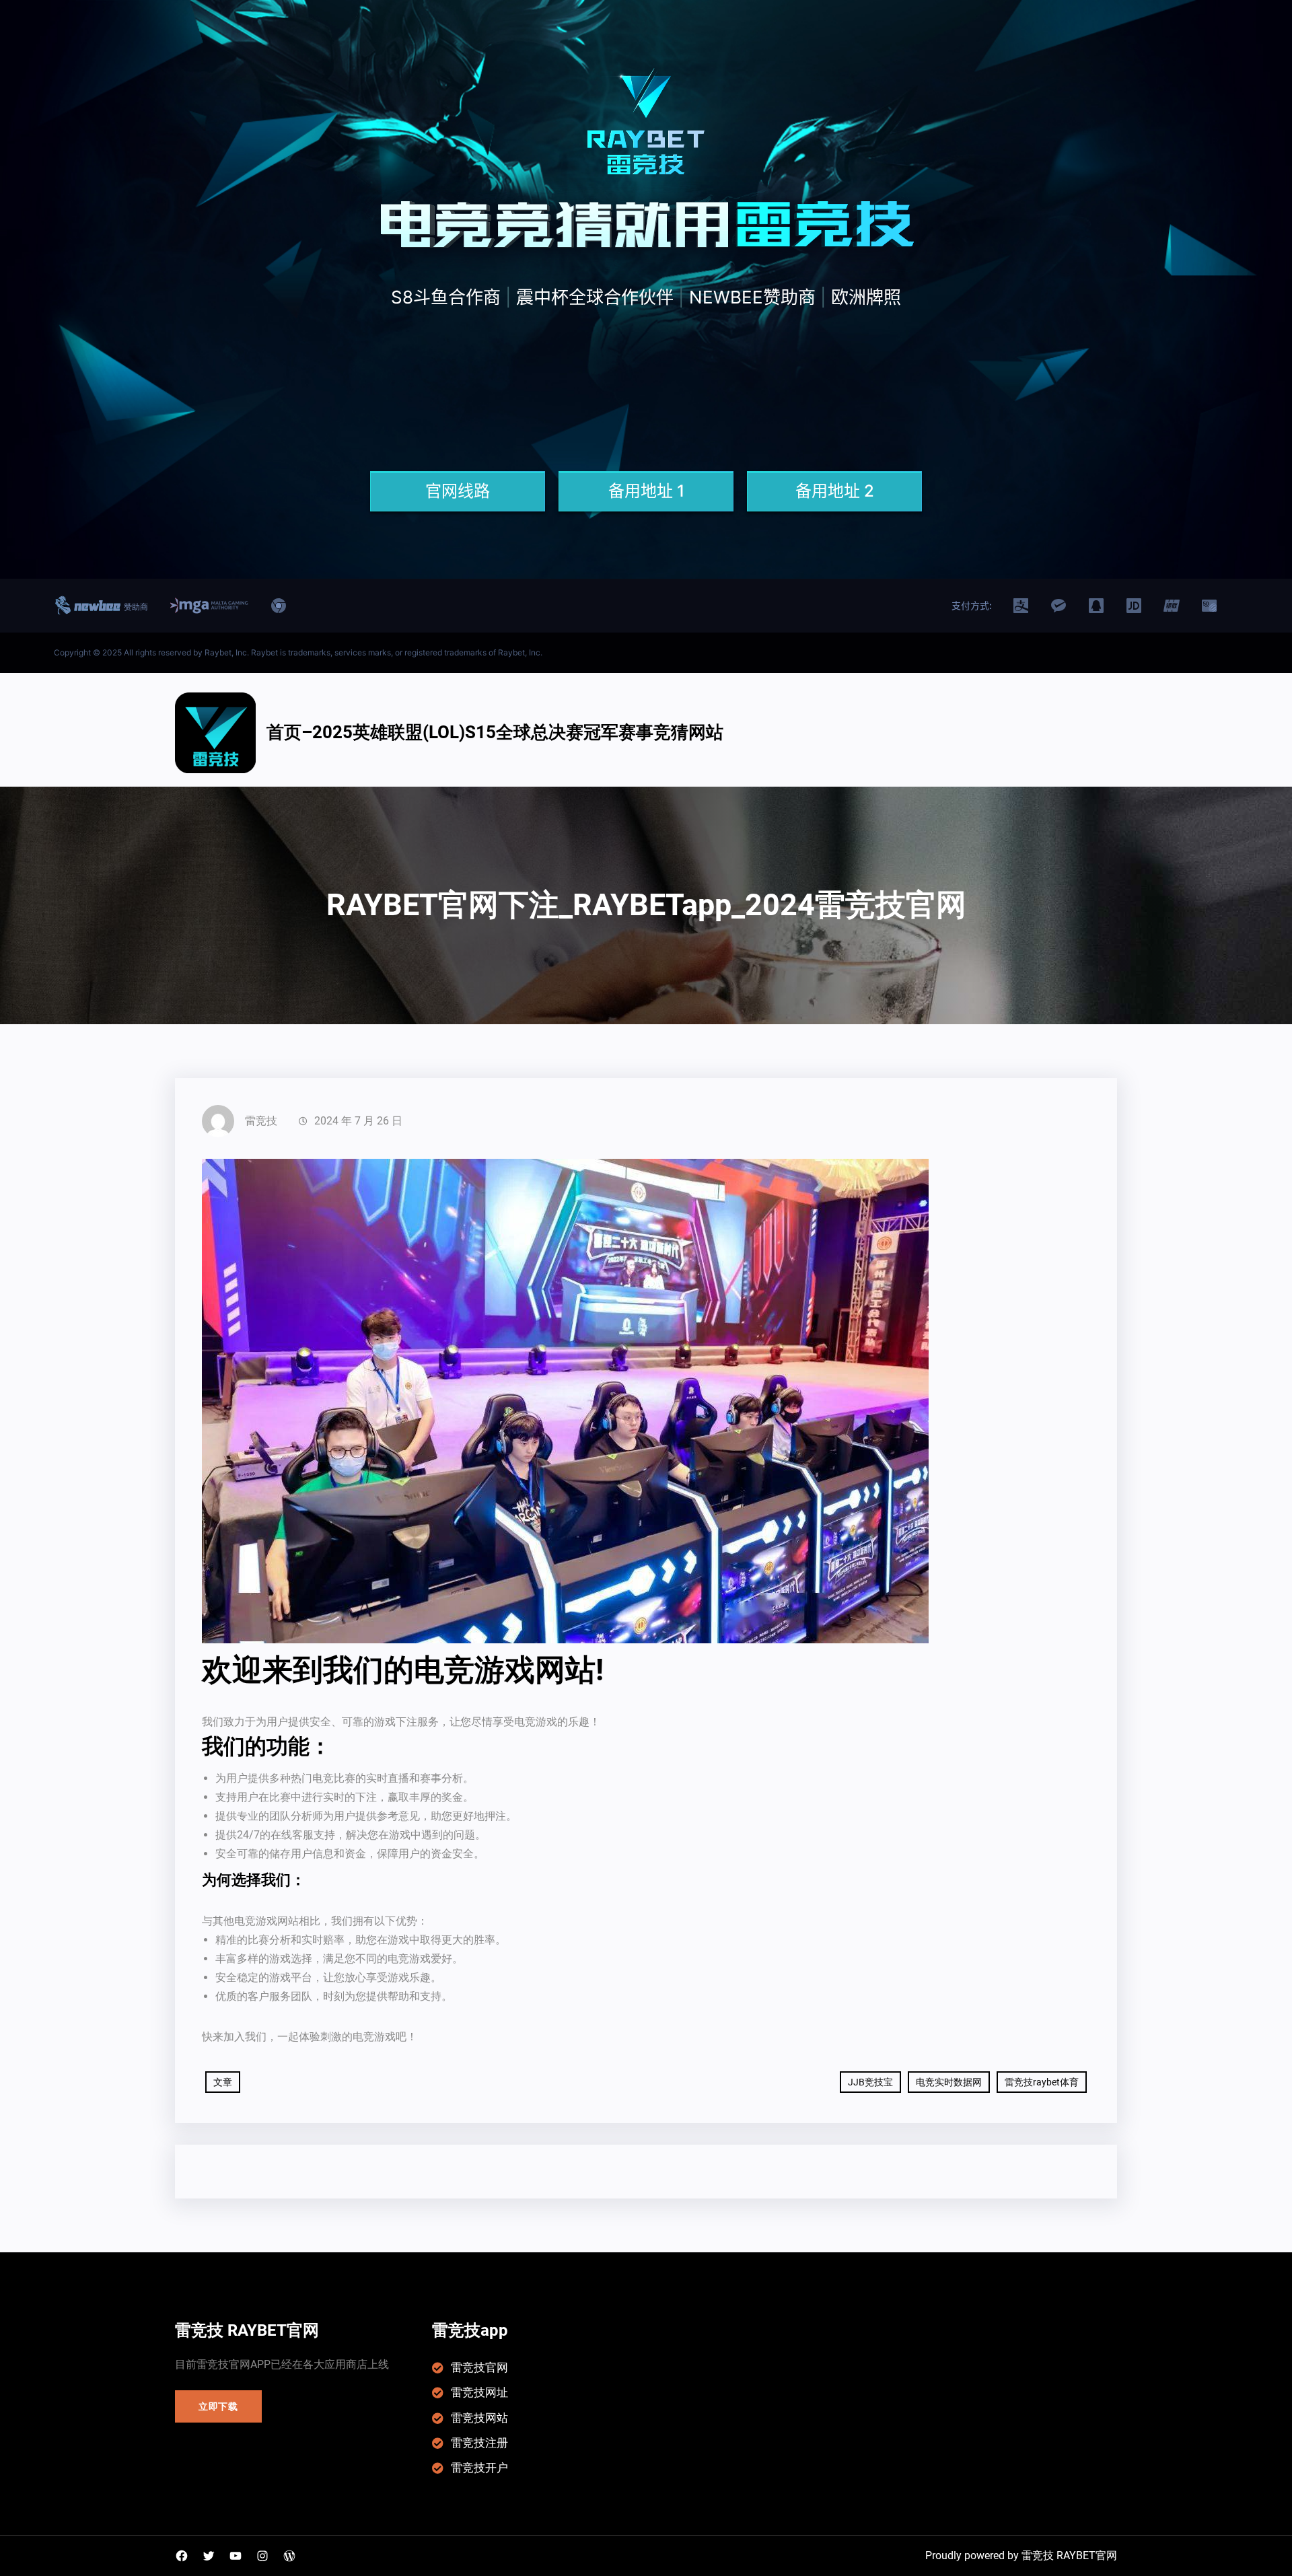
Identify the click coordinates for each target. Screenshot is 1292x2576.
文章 (223, 2082)
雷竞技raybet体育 (1042, 2082)
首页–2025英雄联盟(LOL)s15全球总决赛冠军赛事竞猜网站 (495, 732)
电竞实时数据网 (949, 2082)
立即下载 (218, 2406)
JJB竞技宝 (870, 2082)
